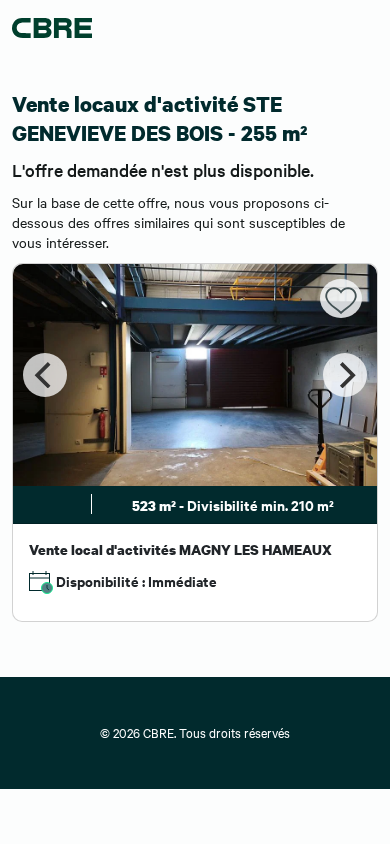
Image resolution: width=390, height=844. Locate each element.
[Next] (345, 375)
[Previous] (45, 375)
